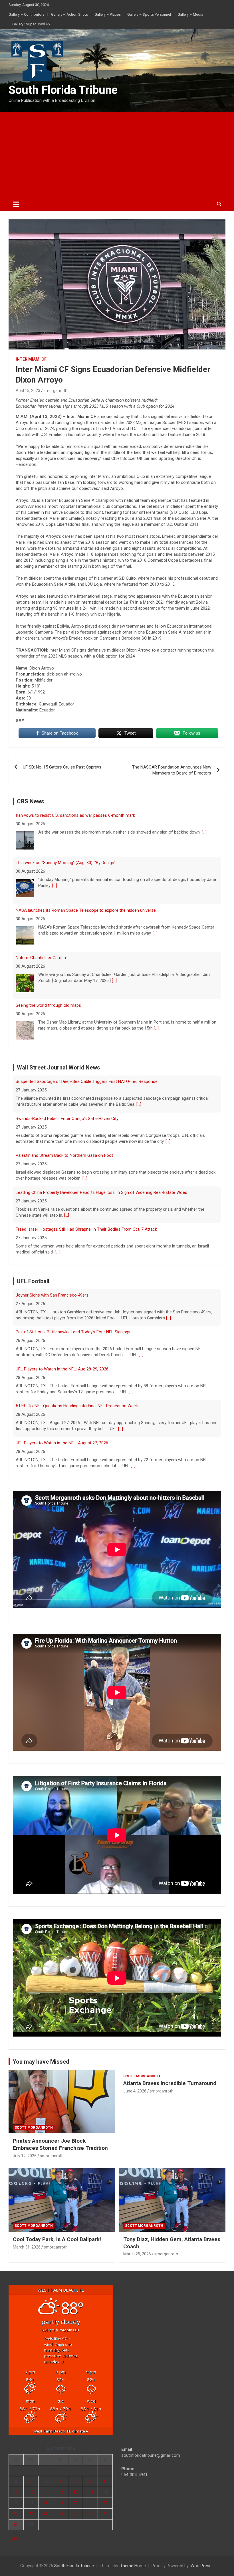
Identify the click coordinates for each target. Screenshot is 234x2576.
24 (31, 2514)
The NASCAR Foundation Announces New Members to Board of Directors (172, 770)
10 (31, 2492)
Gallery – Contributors (27, 14)
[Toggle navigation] (16, 204)
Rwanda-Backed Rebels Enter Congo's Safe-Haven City (67, 1081)
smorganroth (56, 391)
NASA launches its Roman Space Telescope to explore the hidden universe (86, 863)
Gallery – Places (108, 14)
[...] (55, 838)
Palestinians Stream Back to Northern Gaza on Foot (64, 1119)
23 (16, 2514)
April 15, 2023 (28, 391)
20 (76, 2503)
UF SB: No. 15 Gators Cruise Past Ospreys (62, 767)
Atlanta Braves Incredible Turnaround (170, 2083)
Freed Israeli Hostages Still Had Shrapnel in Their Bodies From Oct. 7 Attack (86, 1192)
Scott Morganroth (34, 2128)
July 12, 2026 (25, 2156)
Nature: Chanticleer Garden (41, 910)
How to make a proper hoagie (44, 1005)
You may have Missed (41, 2062)
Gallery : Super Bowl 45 (31, 24)
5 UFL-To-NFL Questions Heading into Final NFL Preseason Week (77, 1369)
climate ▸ (61, 2431)
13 (76, 2492)
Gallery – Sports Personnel (149, 14)
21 (90, 2503)
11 (46, 2492)
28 (90, 2514)
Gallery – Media (190, 14)
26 (61, 2514)
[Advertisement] (117, 155)
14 (90, 2492)
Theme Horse (133, 2566)
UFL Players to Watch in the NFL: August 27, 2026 (62, 1406)
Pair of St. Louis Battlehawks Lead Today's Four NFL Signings (73, 1295)
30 (16, 2525)
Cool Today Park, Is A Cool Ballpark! (57, 2239)
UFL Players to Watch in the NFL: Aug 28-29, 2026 (62, 1332)
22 (105, 2503)
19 (61, 2503)
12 (61, 2492)
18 (46, 2503)
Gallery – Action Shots (69, 14)
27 (76, 2514)
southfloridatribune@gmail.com (151, 2455)
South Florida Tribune (63, 90)
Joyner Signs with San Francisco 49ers (52, 1443)
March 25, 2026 (137, 2254)
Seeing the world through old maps (48, 958)
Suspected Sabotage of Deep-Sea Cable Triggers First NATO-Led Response (87, 1229)
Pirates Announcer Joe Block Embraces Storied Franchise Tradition (60, 2144)
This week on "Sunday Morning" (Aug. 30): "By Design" (65, 815)
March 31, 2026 (27, 2247)
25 (46, 2514)
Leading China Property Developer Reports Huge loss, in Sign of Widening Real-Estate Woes (101, 1155)
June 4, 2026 (135, 2091)
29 (105, 2514)
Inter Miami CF (31, 359)
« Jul (13, 2538)
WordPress (201, 2566)
